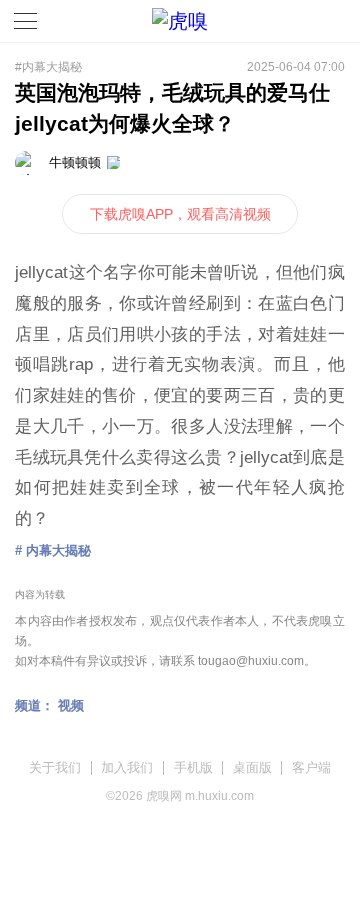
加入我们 (127, 767)
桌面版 (252, 767)
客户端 (311, 767)
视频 (71, 705)
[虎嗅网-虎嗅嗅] (299, 21)
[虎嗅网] (180, 21)
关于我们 (55, 767)
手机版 (193, 767)
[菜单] (26, 21)
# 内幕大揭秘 (53, 550)
